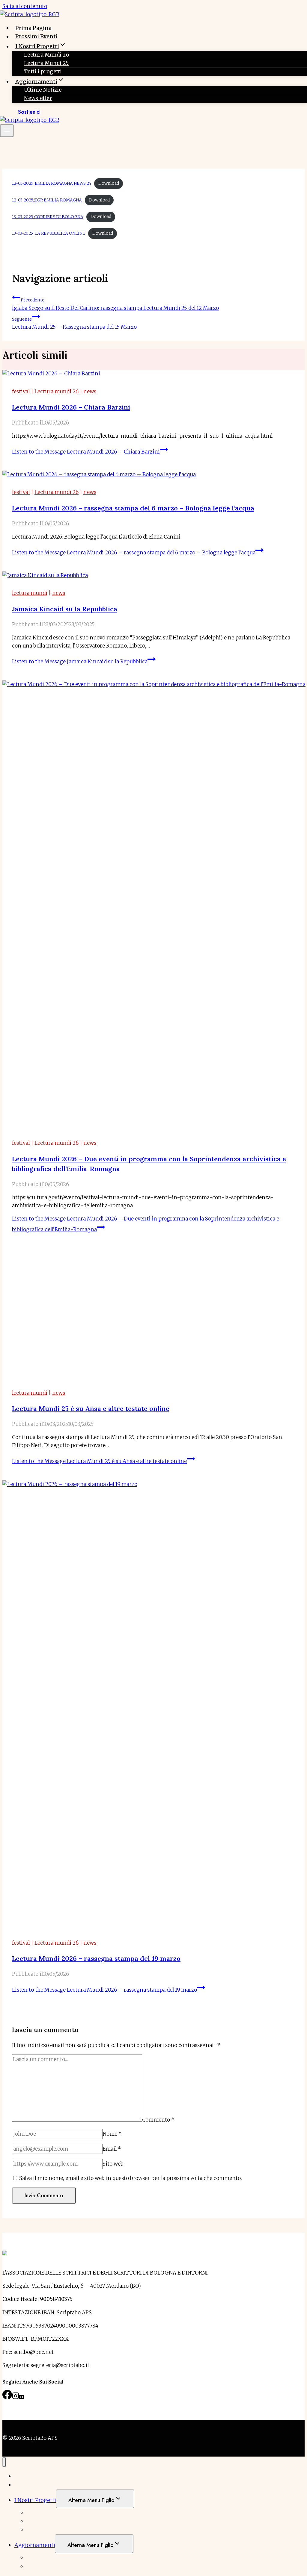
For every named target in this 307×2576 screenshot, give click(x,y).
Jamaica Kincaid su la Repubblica (65, 609)
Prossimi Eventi (36, 36)
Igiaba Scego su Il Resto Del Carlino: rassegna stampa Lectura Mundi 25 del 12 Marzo (115, 304)
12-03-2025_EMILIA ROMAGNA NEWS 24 (52, 183)
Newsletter (38, 98)
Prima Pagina (33, 28)
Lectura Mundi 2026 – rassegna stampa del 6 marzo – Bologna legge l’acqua (133, 508)
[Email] (22, 2398)
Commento (158, 2120)
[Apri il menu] (7, 131)
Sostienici (29, 112)
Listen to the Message (86, 452)
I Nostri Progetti (35, 2500)
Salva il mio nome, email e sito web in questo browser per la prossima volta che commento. (131, 2178)
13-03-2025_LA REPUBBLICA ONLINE (49, 233)
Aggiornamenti (35, 2545)
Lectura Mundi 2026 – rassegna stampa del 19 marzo (96, 1958)
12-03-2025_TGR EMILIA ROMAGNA (47, 200)
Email (112, 2149)
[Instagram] (16, 2398)
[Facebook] (7, 2398)
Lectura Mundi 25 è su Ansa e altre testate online (91, 1408)
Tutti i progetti (43, 72)
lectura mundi (30, 593)
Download (109, 183)
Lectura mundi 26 (57, 392)
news (90, 392)
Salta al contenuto (25, 6)
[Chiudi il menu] (4, 2462)
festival (21, 392)
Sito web (113, 2164)
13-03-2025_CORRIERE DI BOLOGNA (48, 217)
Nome (112, 2134)
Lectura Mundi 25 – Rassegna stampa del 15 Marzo (74, 323)
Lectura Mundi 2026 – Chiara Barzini (71, 407)
